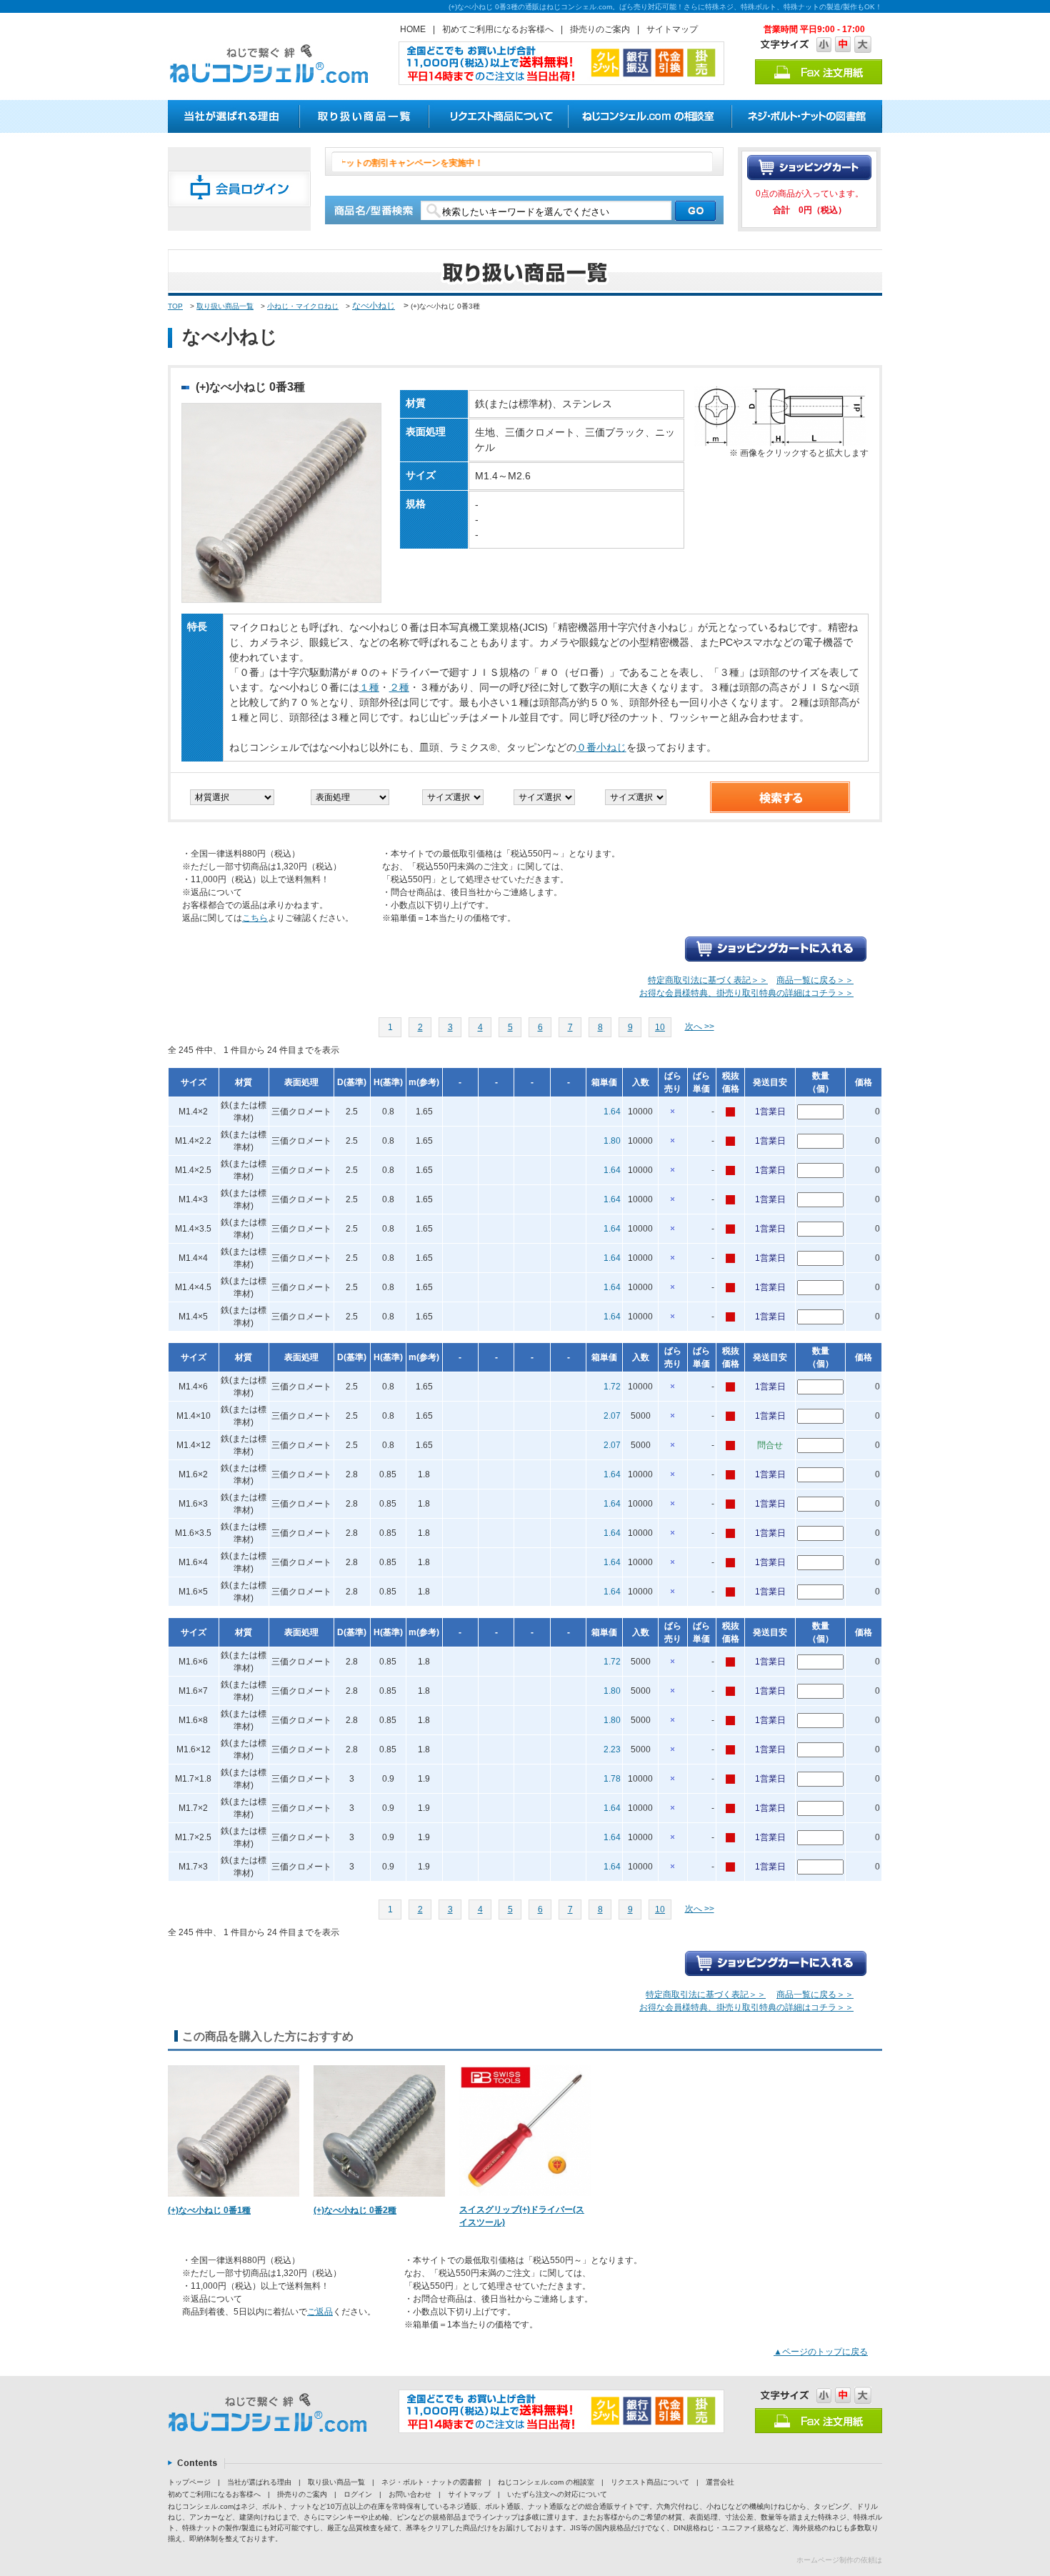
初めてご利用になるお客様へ (498, 29)
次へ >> (700, 1027)
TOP (175, 306)
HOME (413, 29)
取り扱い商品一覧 (225, 306)
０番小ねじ (601, 747)
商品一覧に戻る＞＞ (815, 980)
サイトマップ (672, 29)
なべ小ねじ (374, 306)
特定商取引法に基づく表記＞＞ (708, 980)
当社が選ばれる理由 (259, 2482)
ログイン (358, 2494)
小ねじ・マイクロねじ (303, 306)
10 (660, 1027)
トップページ (189, 2482)
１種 (369, 687)
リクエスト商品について (650, 2482)
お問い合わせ (410, 2494)
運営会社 (720, 2482)
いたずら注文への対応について (557, 2494)
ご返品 (320, 2312)
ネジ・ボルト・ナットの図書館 (431, 2482)
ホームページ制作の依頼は (839, 2560)
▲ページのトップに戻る (821, 2352)
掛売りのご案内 (600, 29)
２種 (399, 687)
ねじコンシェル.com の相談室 (546, 2482)
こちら (255, 918)
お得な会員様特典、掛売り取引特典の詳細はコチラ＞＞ (746, 993)
